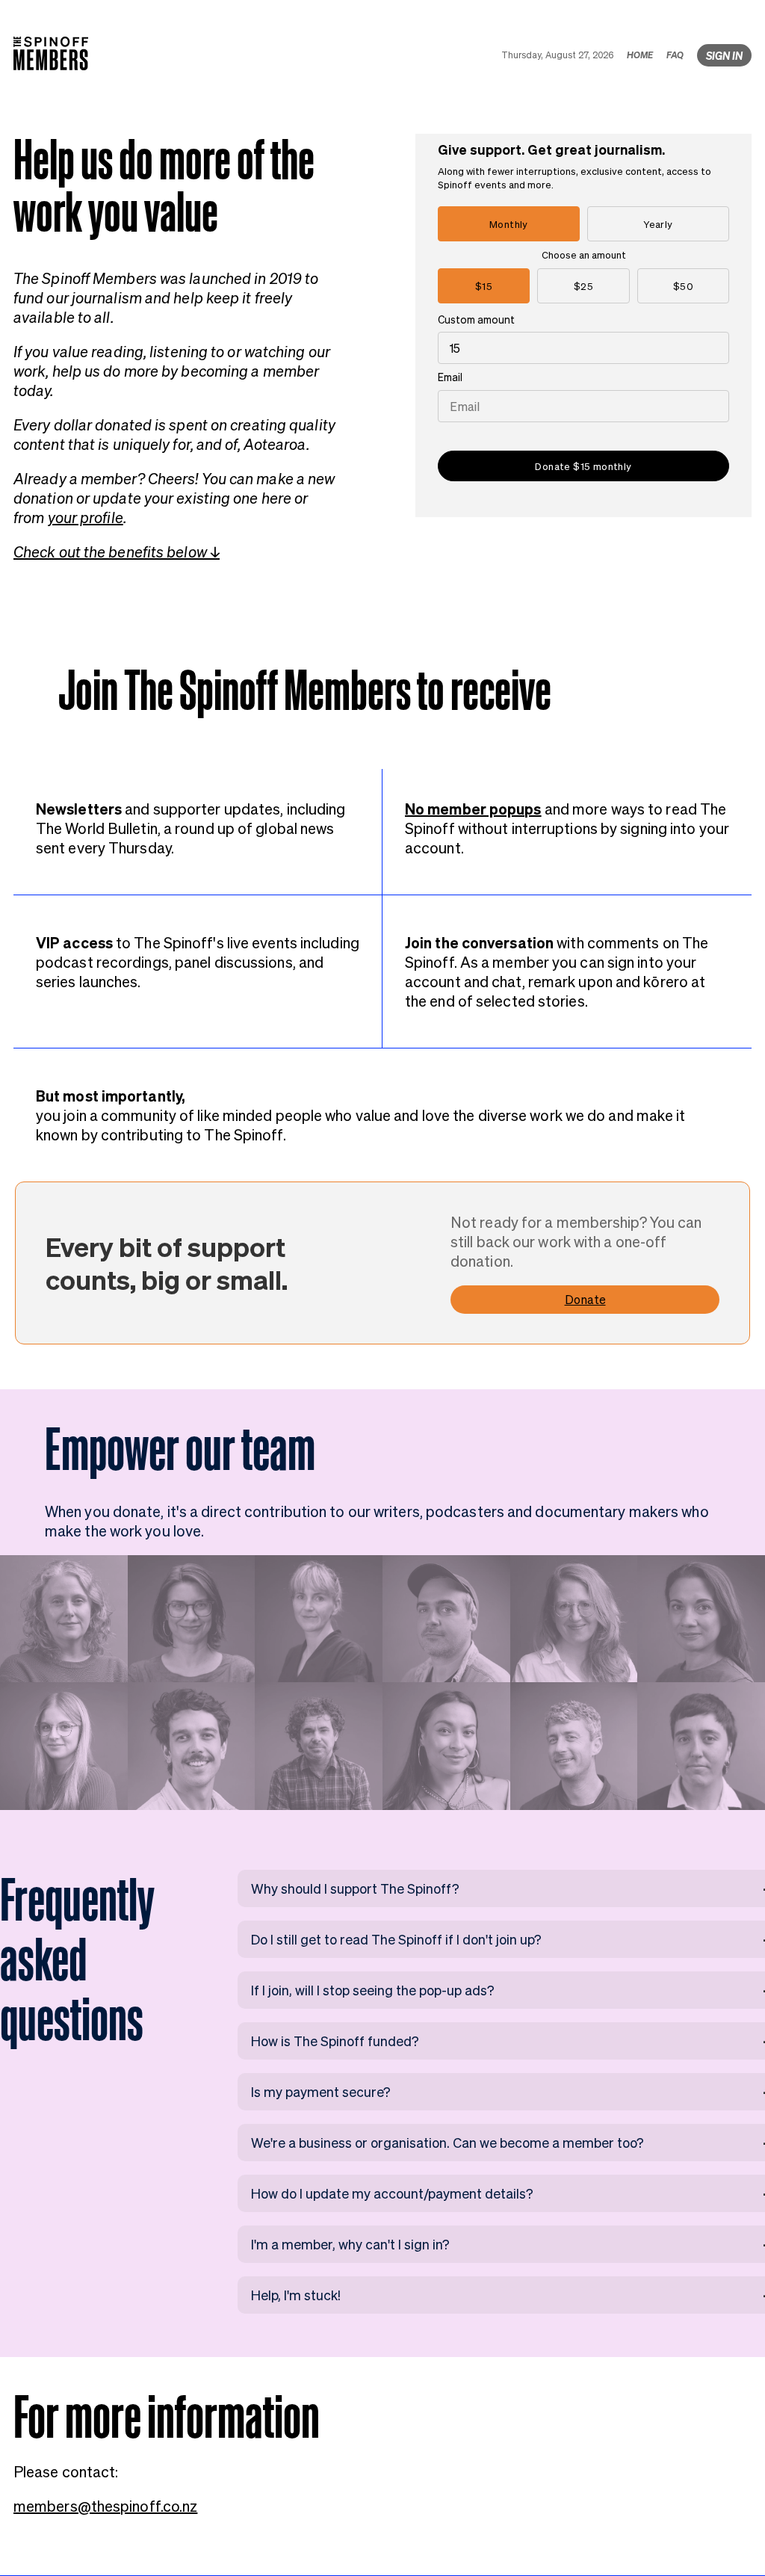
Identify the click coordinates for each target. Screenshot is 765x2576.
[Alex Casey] (64, 1746)
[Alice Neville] (319, 1619)
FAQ (675, 55)
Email (450, 377)
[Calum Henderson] (446, 1619)
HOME (640, 55)
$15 (484, 286)
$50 (683, 286)
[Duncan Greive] (574, 1746)
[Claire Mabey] (574, 1619)
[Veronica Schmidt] (192, 1619)
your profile (86, 517)
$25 (583, 286)
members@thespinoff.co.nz (105, 2506)
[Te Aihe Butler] (192, 1746)
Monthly (509, 224)
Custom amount (476, 319)
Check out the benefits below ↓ (117, 552)
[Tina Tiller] (446, 1746)
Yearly (658, 224)
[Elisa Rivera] (701, 1619)
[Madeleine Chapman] (701, 1746)
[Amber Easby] (64, 1619)
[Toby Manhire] (319, 1746)
